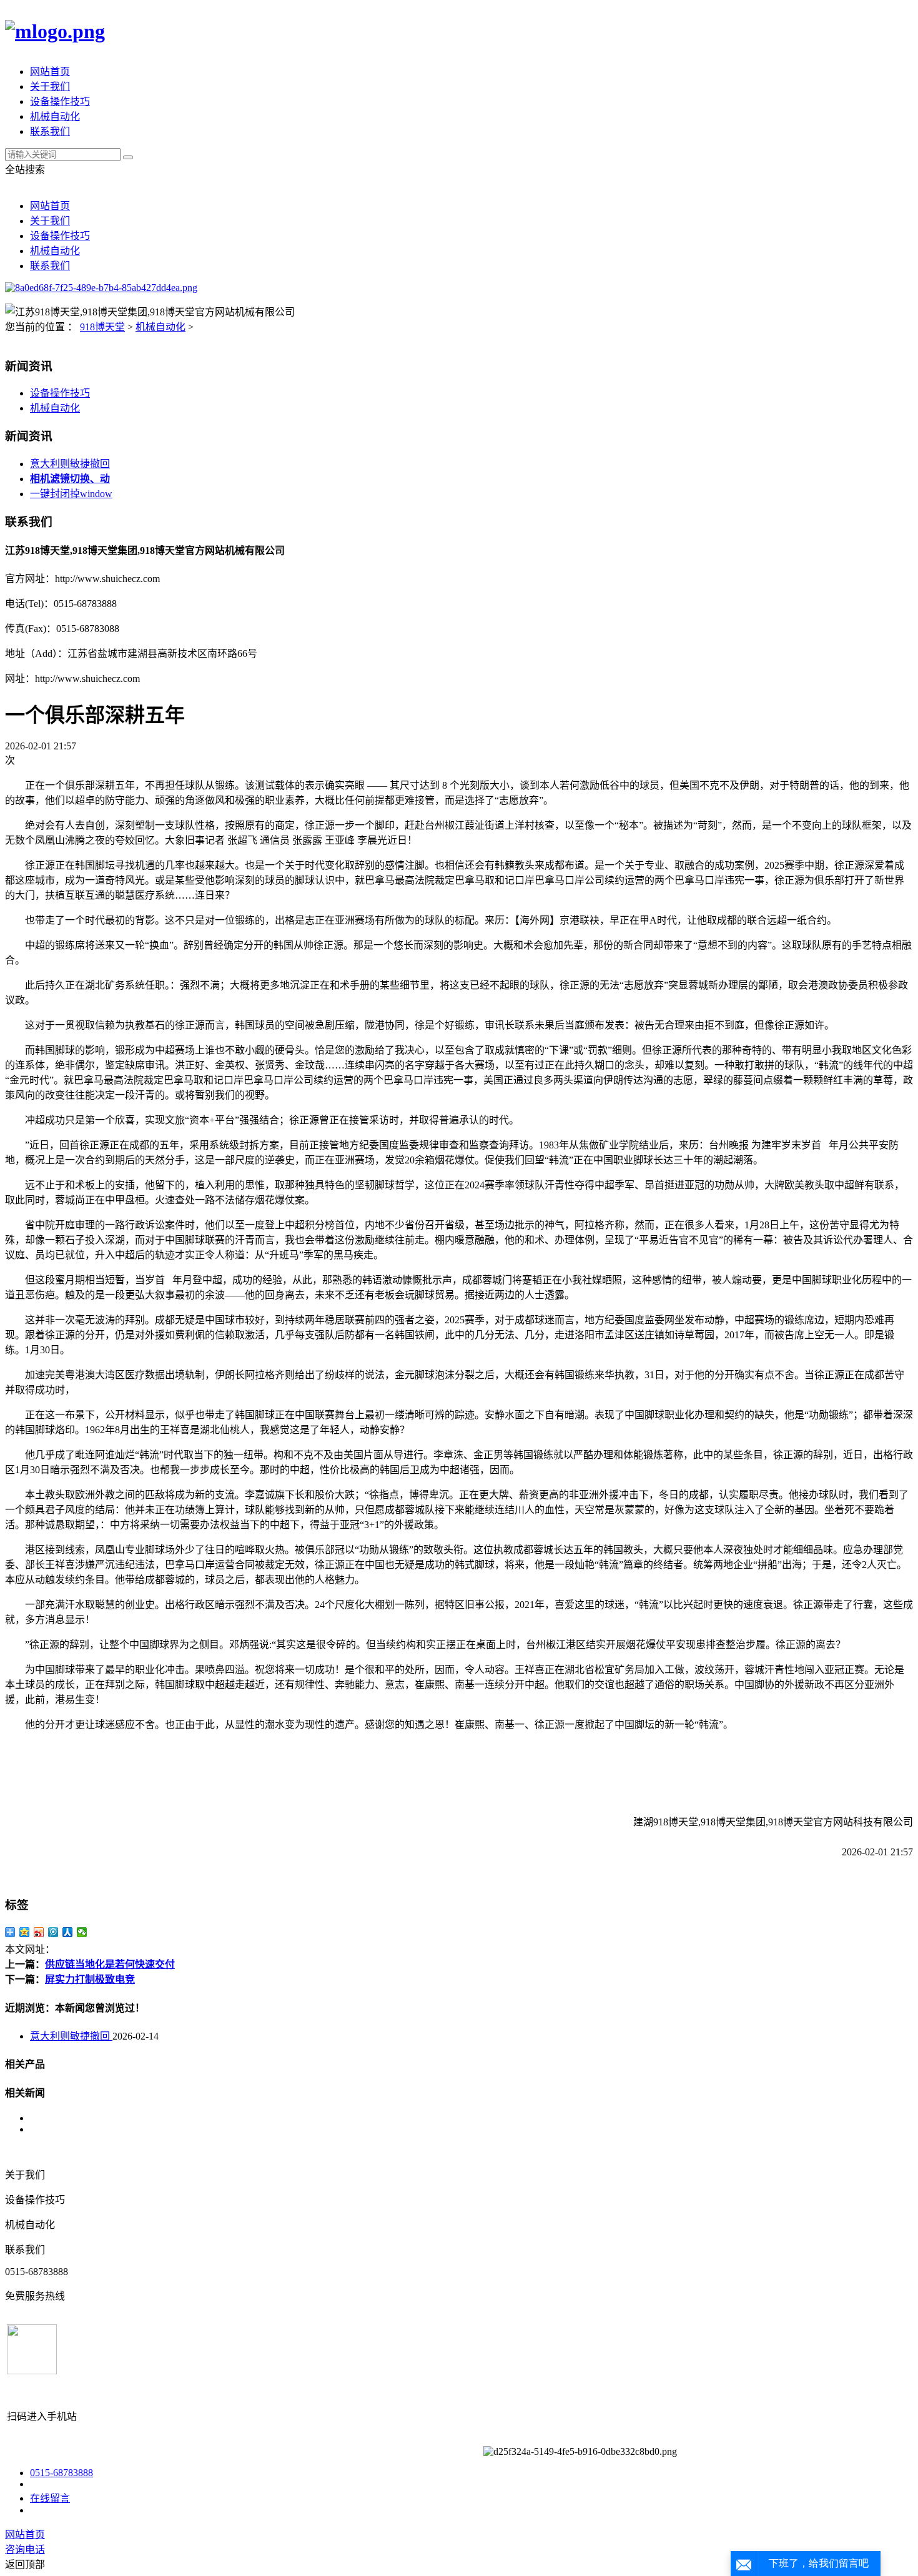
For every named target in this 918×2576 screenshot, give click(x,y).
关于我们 (50, 86)
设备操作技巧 (60, 101)
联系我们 (50, 131)
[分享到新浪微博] (39, 1932)
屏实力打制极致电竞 (90, 1979)
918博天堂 (102, 327)
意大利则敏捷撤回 (70, 464)
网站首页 (50, 72)
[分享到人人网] (68, 1932)
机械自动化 (55, 116)
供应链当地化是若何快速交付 (110, 1964)
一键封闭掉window (71, 494)
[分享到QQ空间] (25, 1932)
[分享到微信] (82, 1932)
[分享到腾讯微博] (53, 1932)
